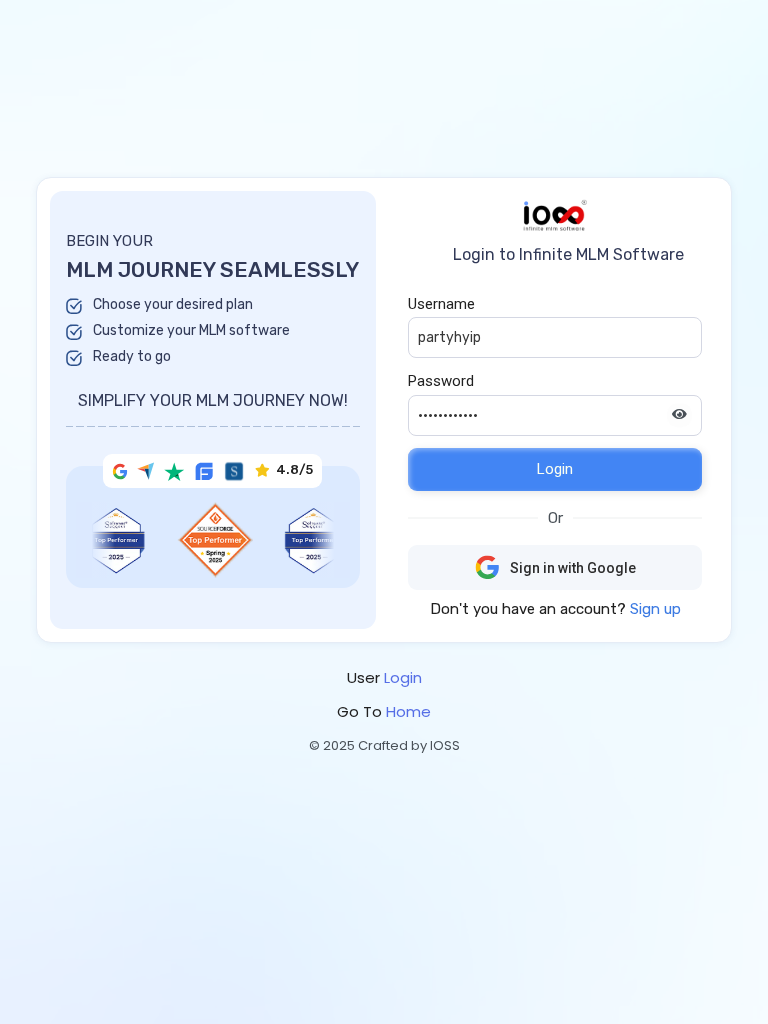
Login (555, 469)
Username (441, 304)
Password (441, 381)
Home (408, 711)
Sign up (655, 609)
